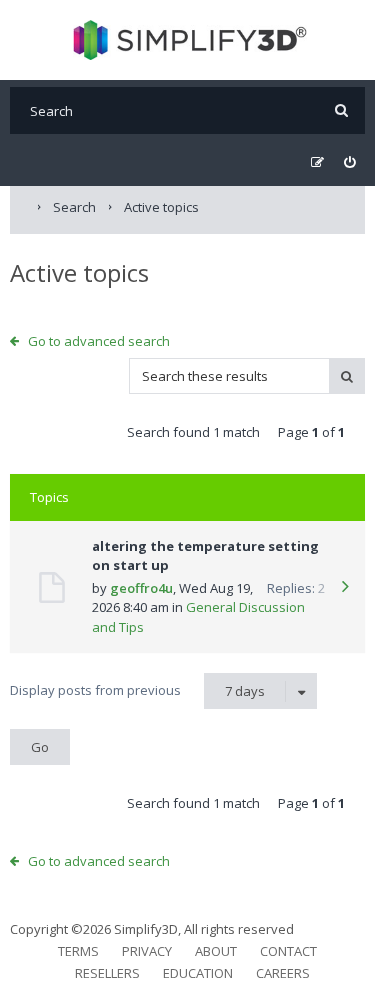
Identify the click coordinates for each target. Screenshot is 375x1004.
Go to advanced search (99, 341)
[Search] (341, 110)
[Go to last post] (345, 588)
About (216, 951)
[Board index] (187, 40)
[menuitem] (349, 162)
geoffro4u (141, 588)
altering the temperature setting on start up (205, 556)
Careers (283, 973)
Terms (78, 951)
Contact (288, 951)
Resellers (107, 973)
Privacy (147, 951)
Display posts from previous (137, 690)
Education (198, 973)
